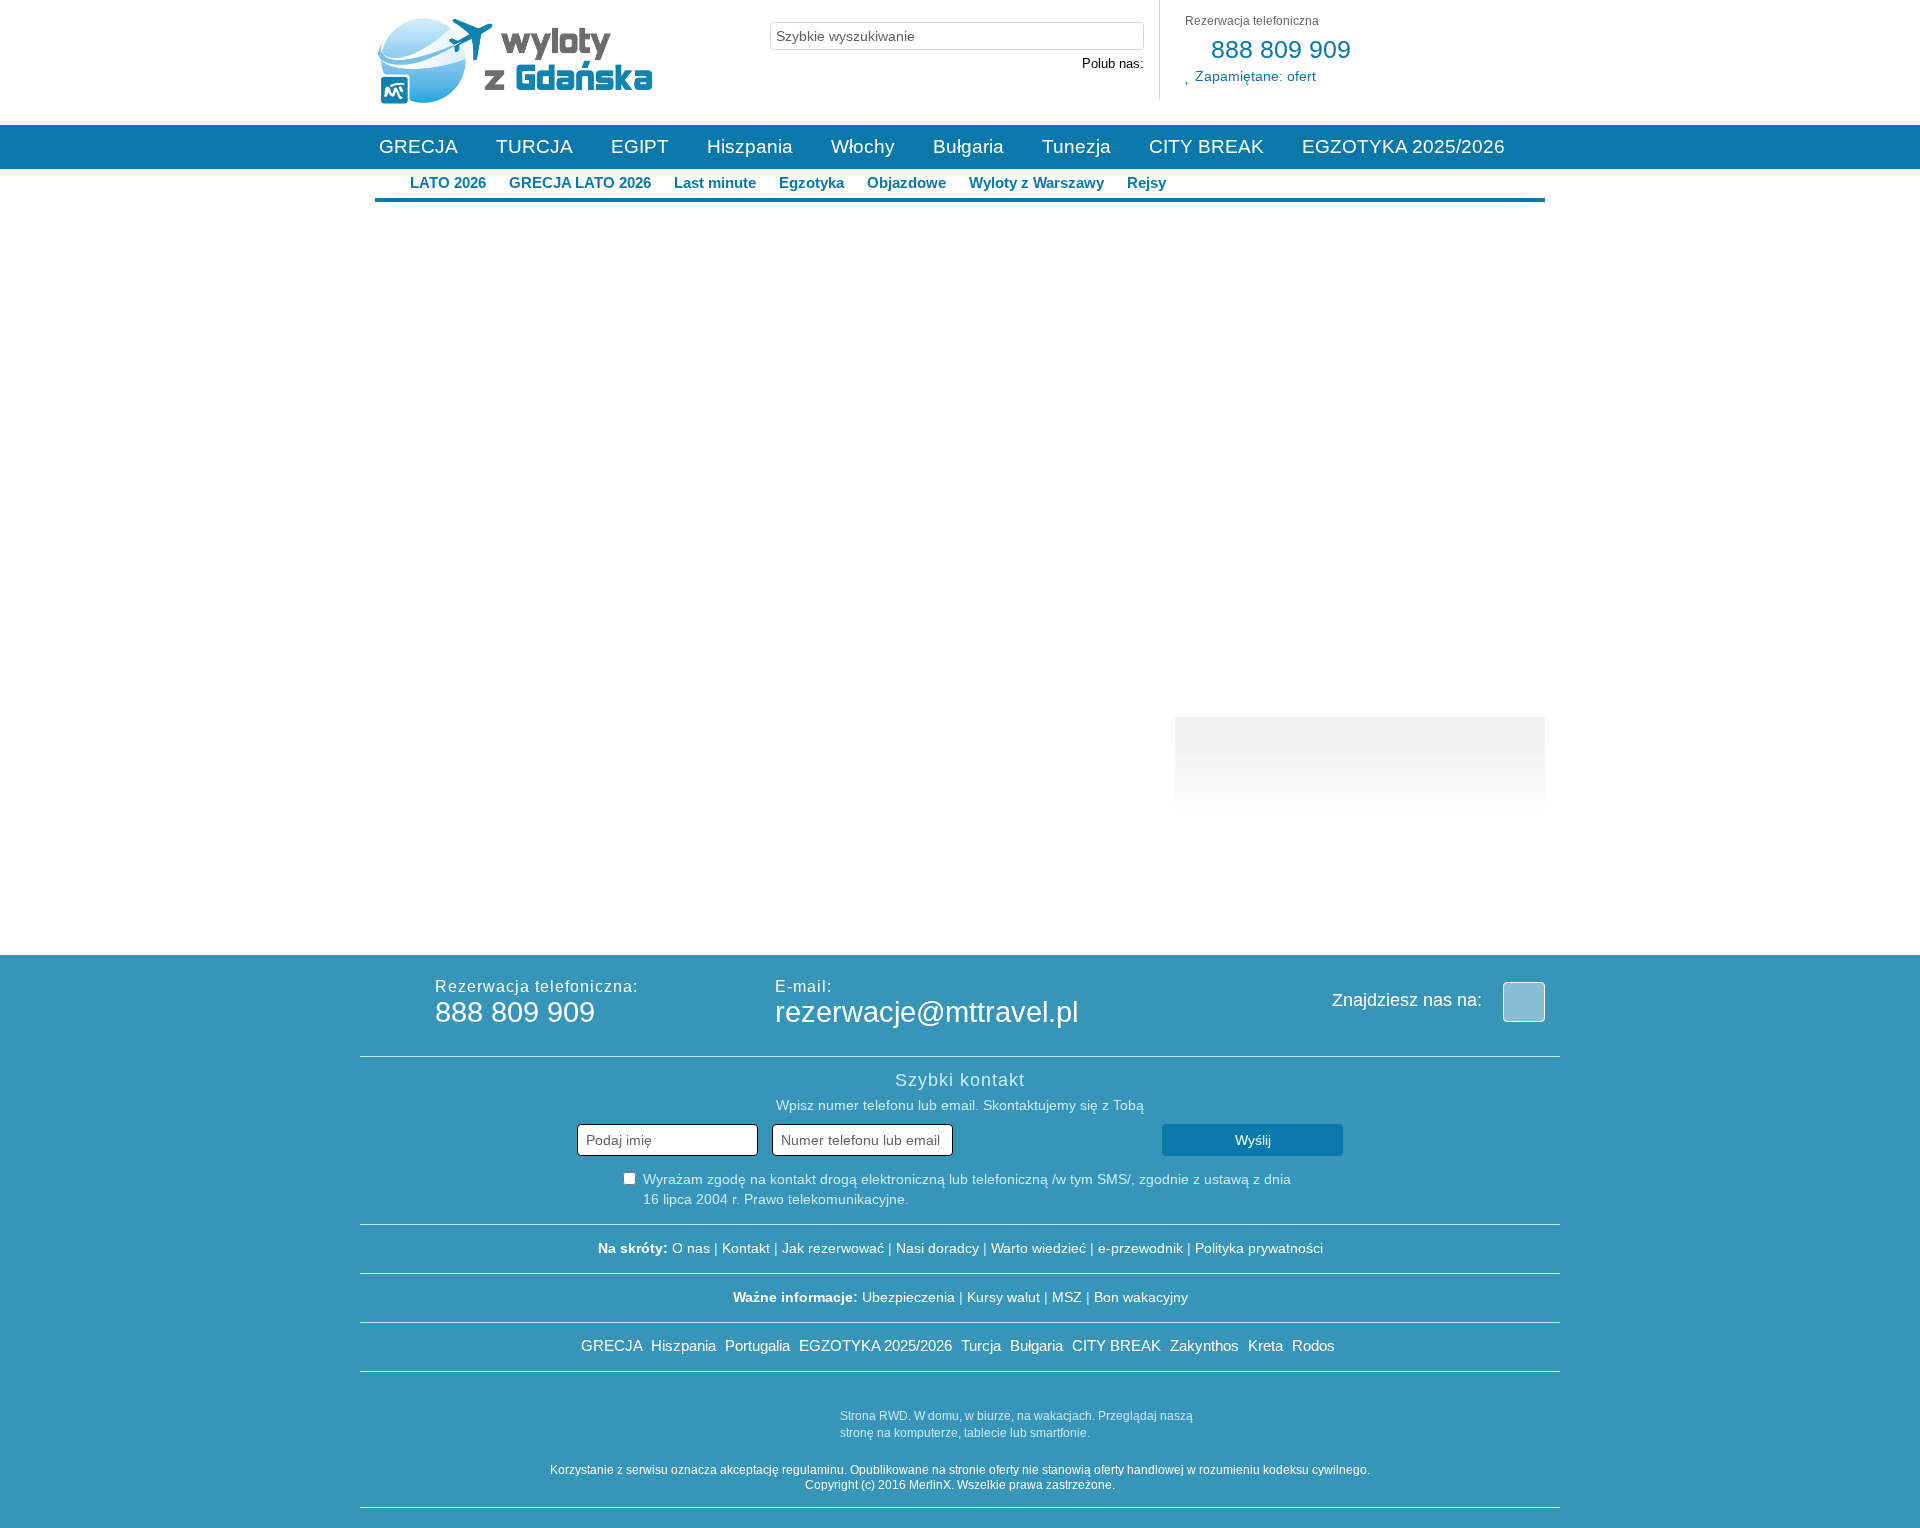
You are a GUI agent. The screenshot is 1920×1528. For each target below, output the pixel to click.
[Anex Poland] (1418, 917)
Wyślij (1253, 1140)
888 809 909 (1277, 49)
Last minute (715, 182)
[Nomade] (1518, 917)
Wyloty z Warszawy (1036, 182)
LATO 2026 (448, 182)
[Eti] (818, 917)
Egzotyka (811, 182)
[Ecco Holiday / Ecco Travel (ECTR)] (718, 917)
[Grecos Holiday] (1118, 917)
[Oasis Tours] (1318, 917)
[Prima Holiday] (518, 917)
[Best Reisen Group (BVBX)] (418, 917)
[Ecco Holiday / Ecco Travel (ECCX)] (618, 917)
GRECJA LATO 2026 (580, 182)
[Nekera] (1218, 917)
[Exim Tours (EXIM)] (918, 917)
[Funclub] (1018, 917)
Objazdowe (906, 182)
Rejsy (1144, 182)
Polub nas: (1113, 63)
